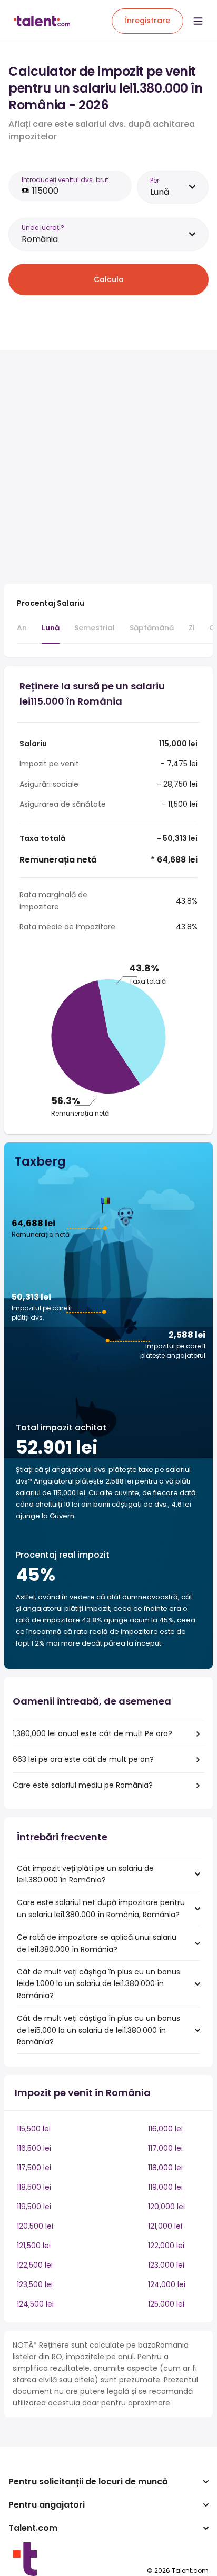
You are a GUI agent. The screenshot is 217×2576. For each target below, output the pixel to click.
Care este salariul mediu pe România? (83, 1785)
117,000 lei (165, 2148)
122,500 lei (35, 2265)
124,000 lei (167, 2284)
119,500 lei (34, 2207)
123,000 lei (166, 2265)
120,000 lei (166, 2207)
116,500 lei (34, 2148)
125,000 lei (166, 2304)
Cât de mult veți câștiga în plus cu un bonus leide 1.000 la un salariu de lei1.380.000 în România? (98, 1984)
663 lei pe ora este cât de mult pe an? (83, 1759)
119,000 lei (165, 2187)
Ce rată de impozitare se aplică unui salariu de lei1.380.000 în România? (97, 1943)
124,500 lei (35, 2304)
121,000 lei (165, 2226)
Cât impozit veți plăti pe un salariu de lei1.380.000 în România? (85, 1874)
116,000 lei (165, 2129)
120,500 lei (35, 2226)
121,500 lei (34, 2246)
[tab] (22, 633)
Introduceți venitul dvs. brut (65, 180)
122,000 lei (166, 2246)
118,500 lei (34, 2187)
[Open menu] (198, 21)
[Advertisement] (108, 467)
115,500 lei (34, 2129)
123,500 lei (35, 2284)
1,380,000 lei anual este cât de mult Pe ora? (92, 1733)
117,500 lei (34, 2168)
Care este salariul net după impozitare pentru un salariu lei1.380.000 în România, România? (101, 1908)
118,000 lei (165, 2168)
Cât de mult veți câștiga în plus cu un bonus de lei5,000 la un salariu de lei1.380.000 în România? (98, 2030)
